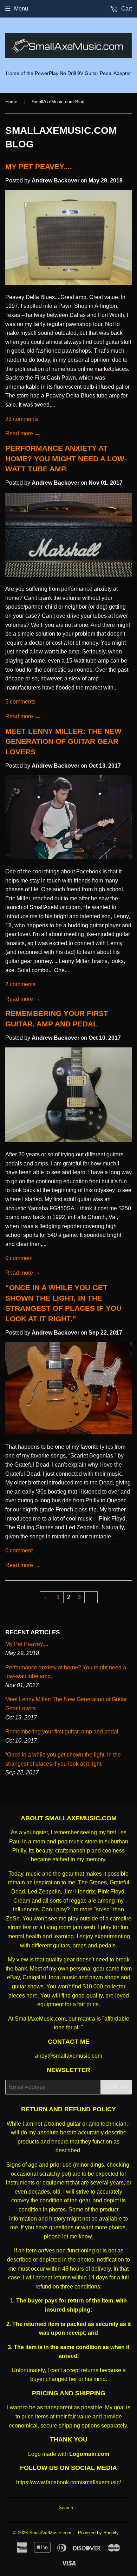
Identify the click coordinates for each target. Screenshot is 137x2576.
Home (11, 102)
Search (66, 2508)
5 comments (20, 702)
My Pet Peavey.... (39, 167)
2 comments (20, 984)
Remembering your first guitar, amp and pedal (62, 1732)
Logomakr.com (89, 2454)
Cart (126, 9)
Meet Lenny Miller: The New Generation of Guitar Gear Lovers (63, 742)
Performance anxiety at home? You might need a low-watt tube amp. (66, 459)
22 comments (22, 419)
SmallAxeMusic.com (50, 2533)
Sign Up (116, 2087)
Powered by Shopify (98, 2533)
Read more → (23, 433)
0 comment (19, 1258)
